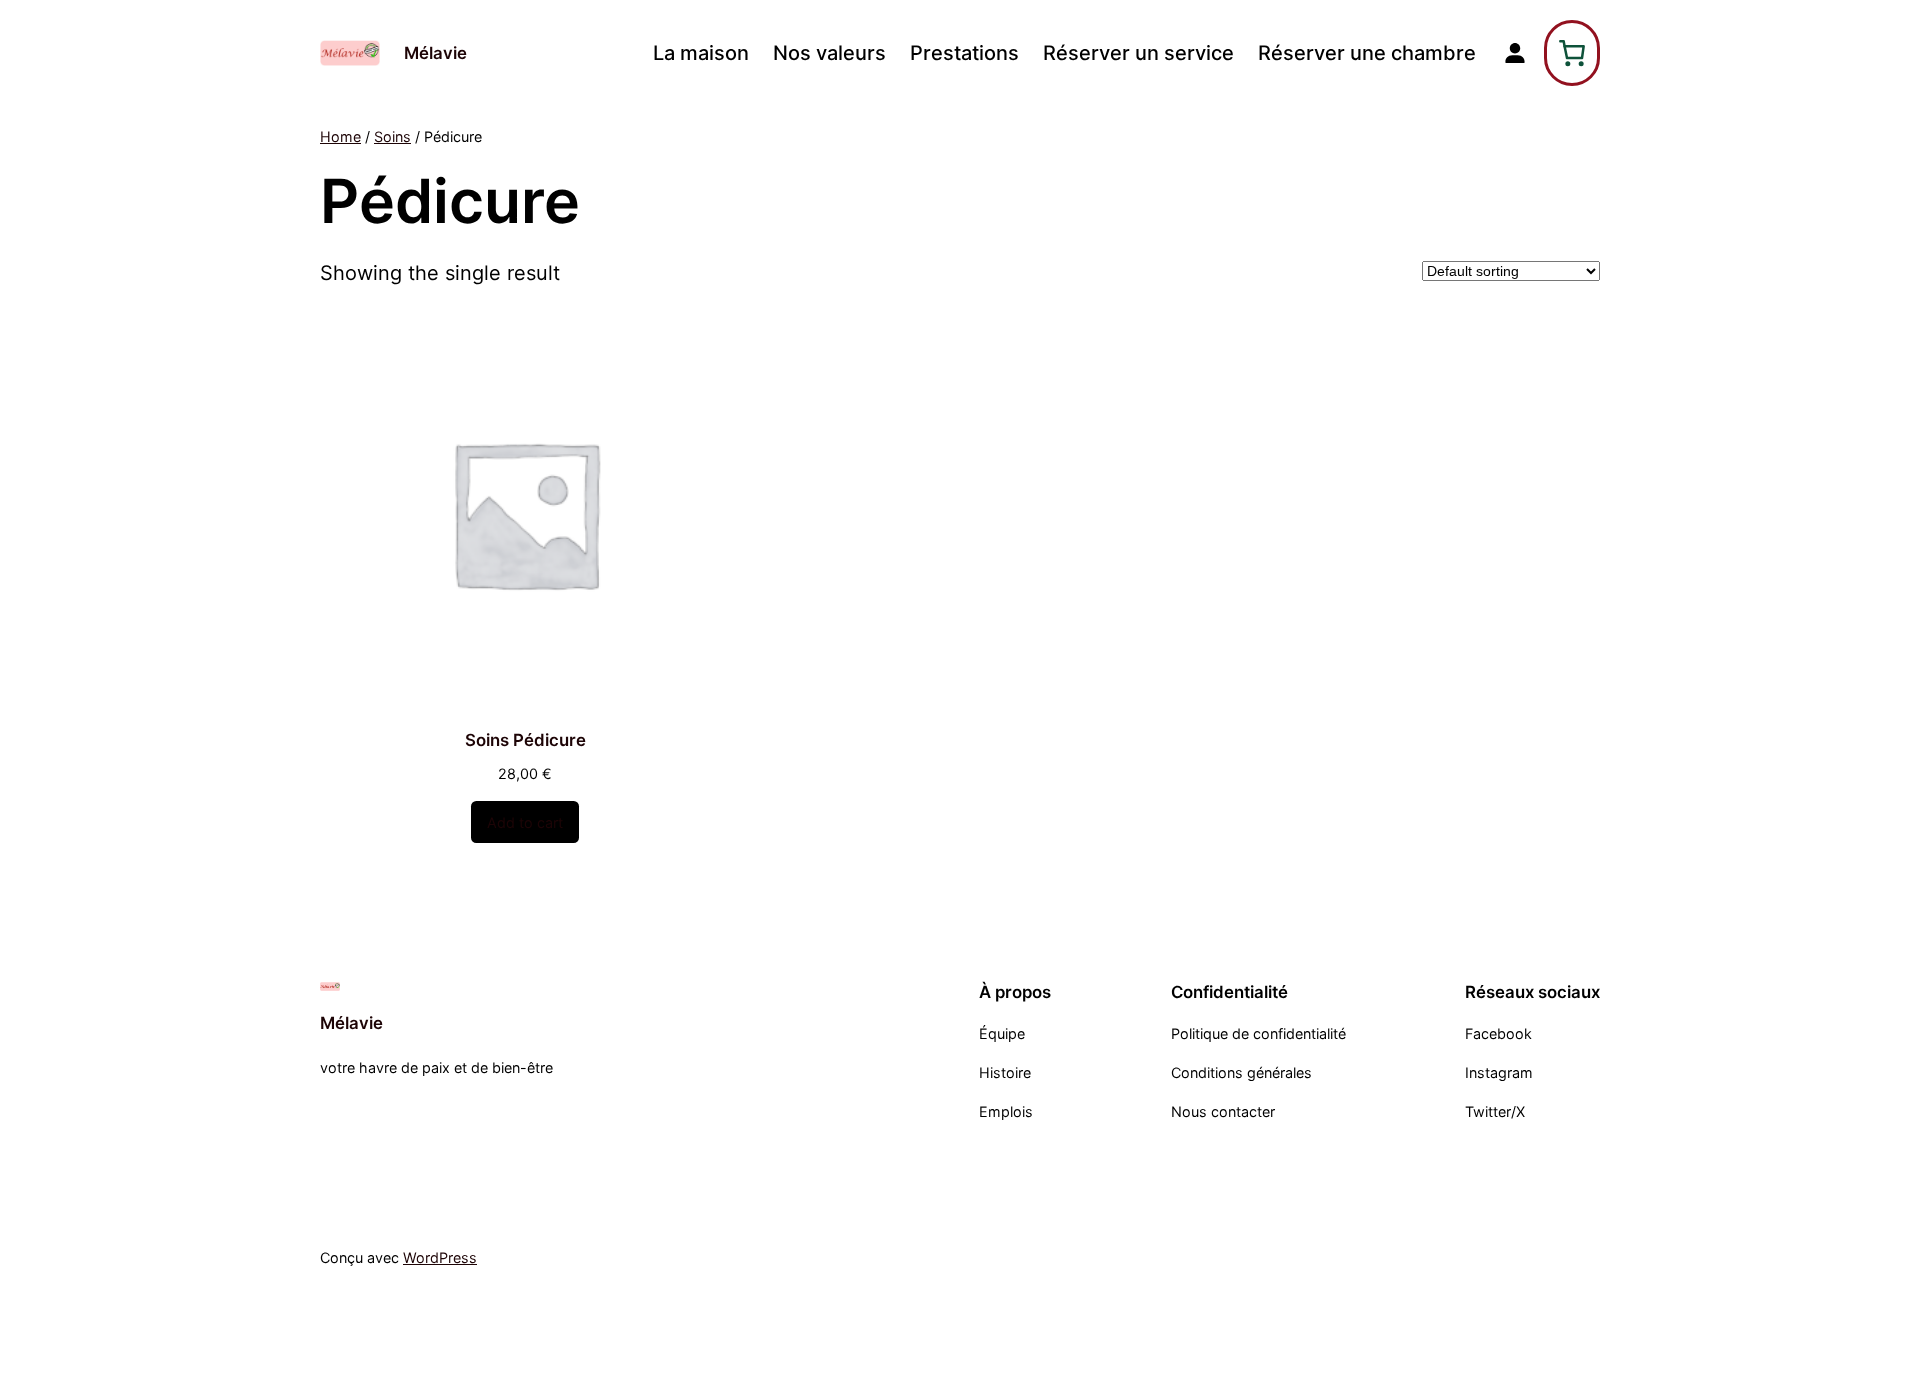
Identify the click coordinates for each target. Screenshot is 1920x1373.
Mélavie (435, 53)
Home (340, 136)
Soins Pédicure (525, 740)
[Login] (1515, 53)
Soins (392, 136)
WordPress (440, 1257)
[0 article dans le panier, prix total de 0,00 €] (1572, 53)
